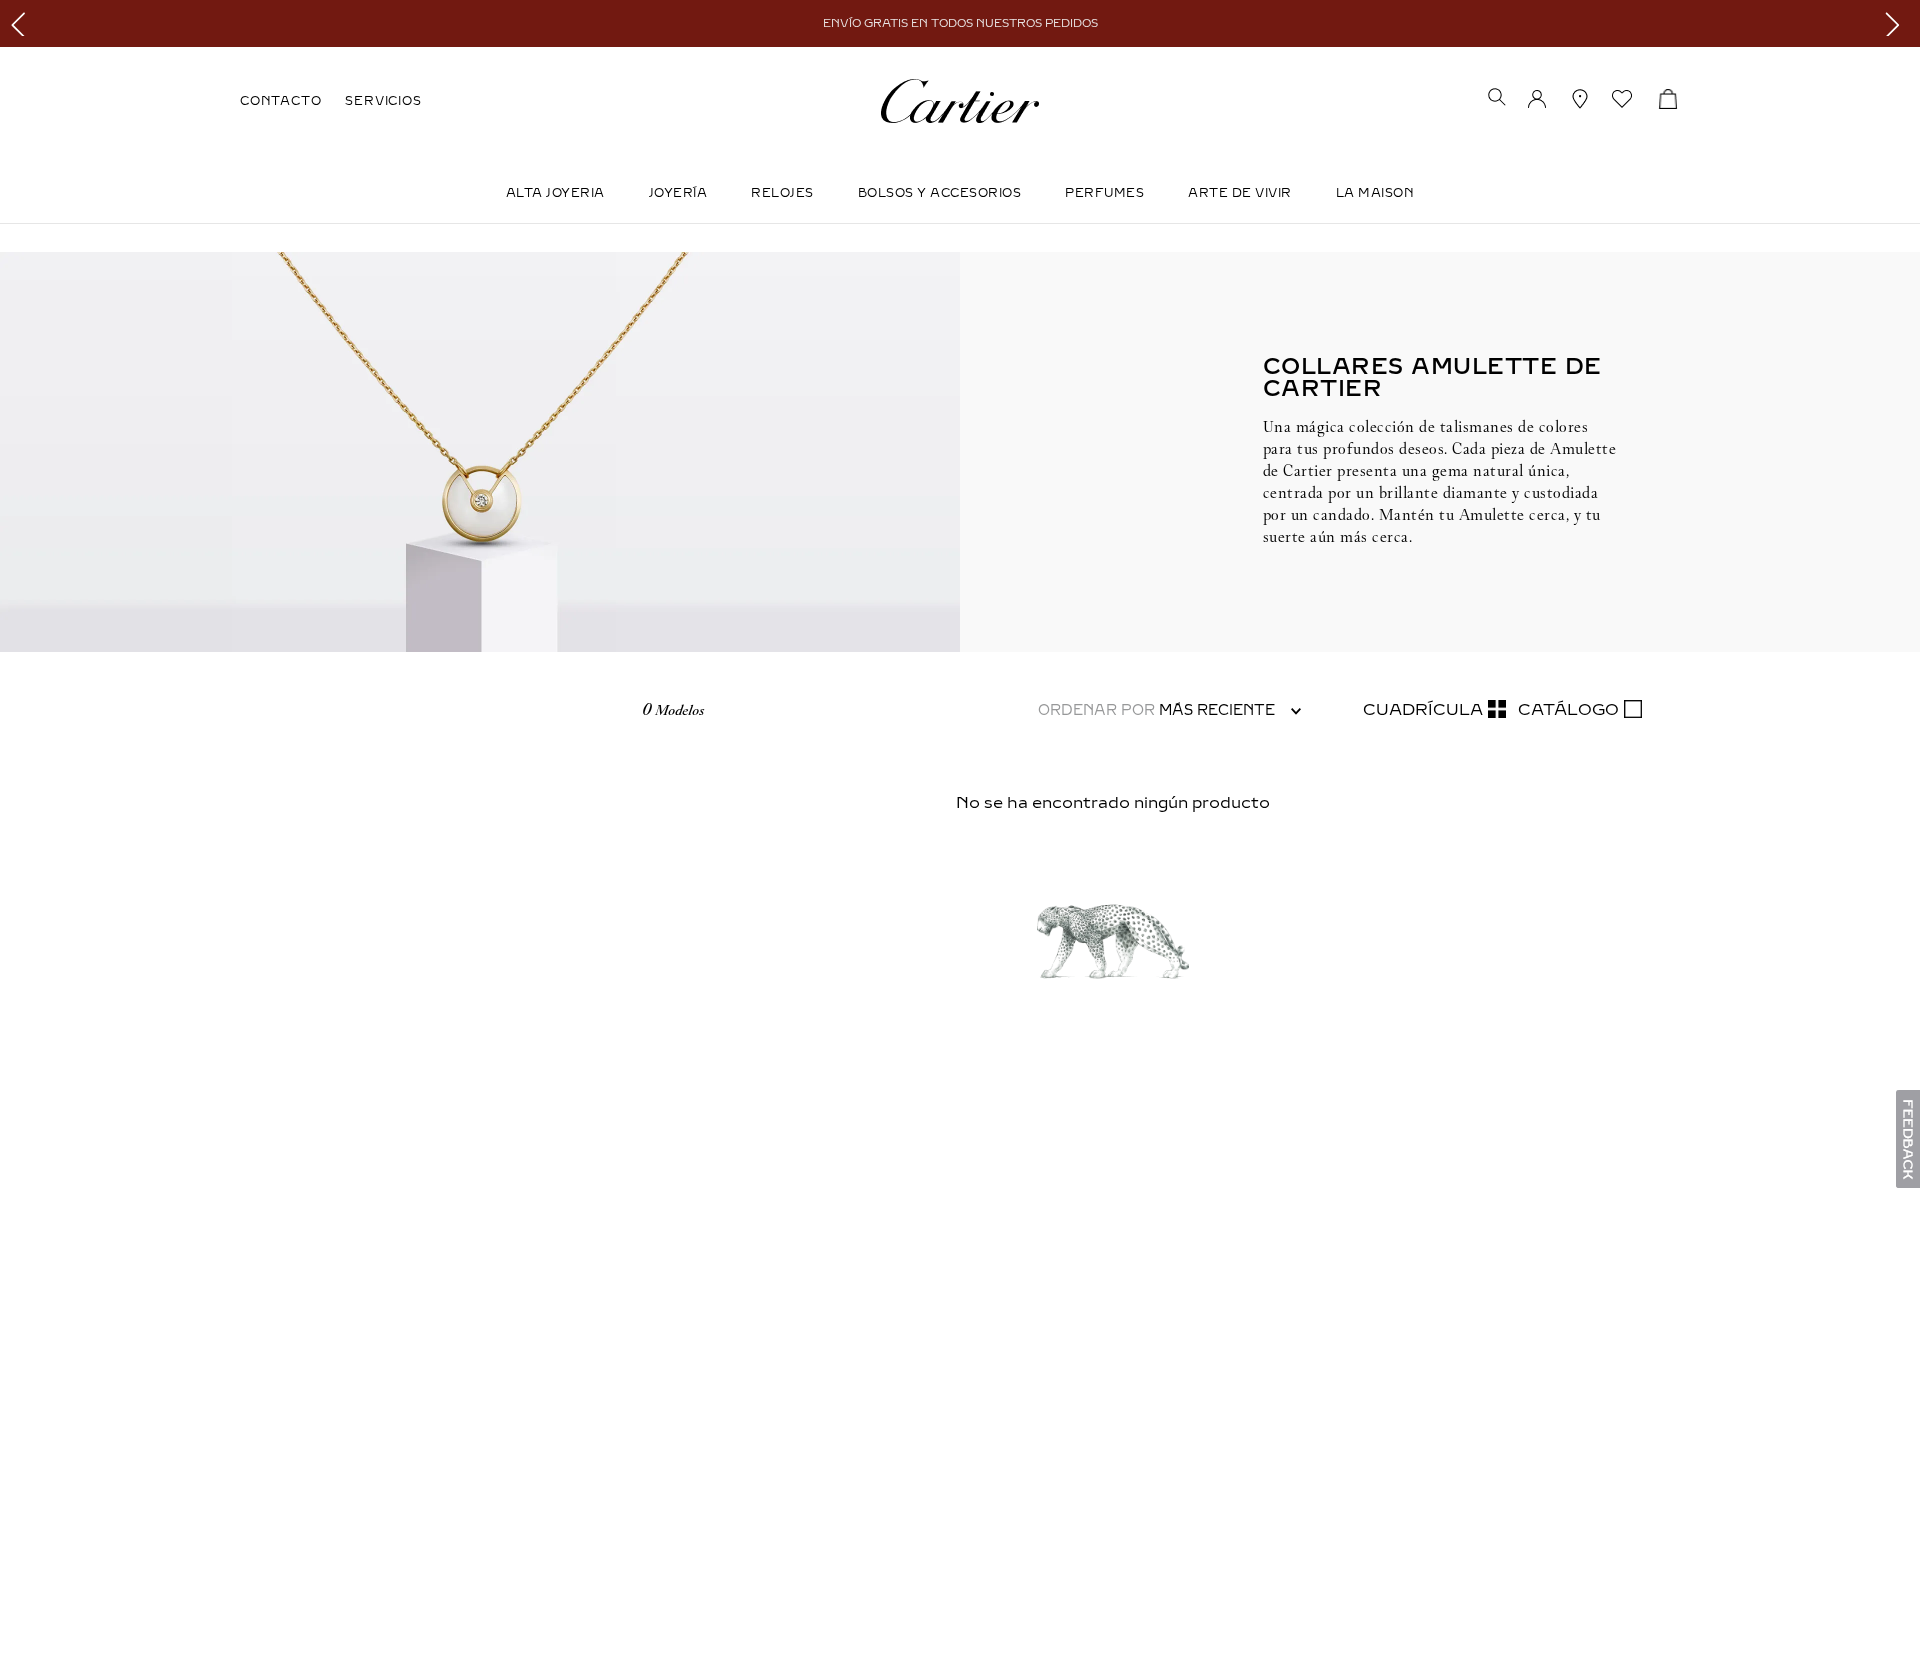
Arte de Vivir (1240, 193)
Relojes (782, 193)
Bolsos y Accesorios (940, 193)
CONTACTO (280, 101)
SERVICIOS (383, 101)
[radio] (1434, 710)
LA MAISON (1375, 193)
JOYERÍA (678, 193)
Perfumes (1104, 193)
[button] (1497, 99)
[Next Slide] (1897, 23)
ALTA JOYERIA (555, 193)
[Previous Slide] (22, 23)
